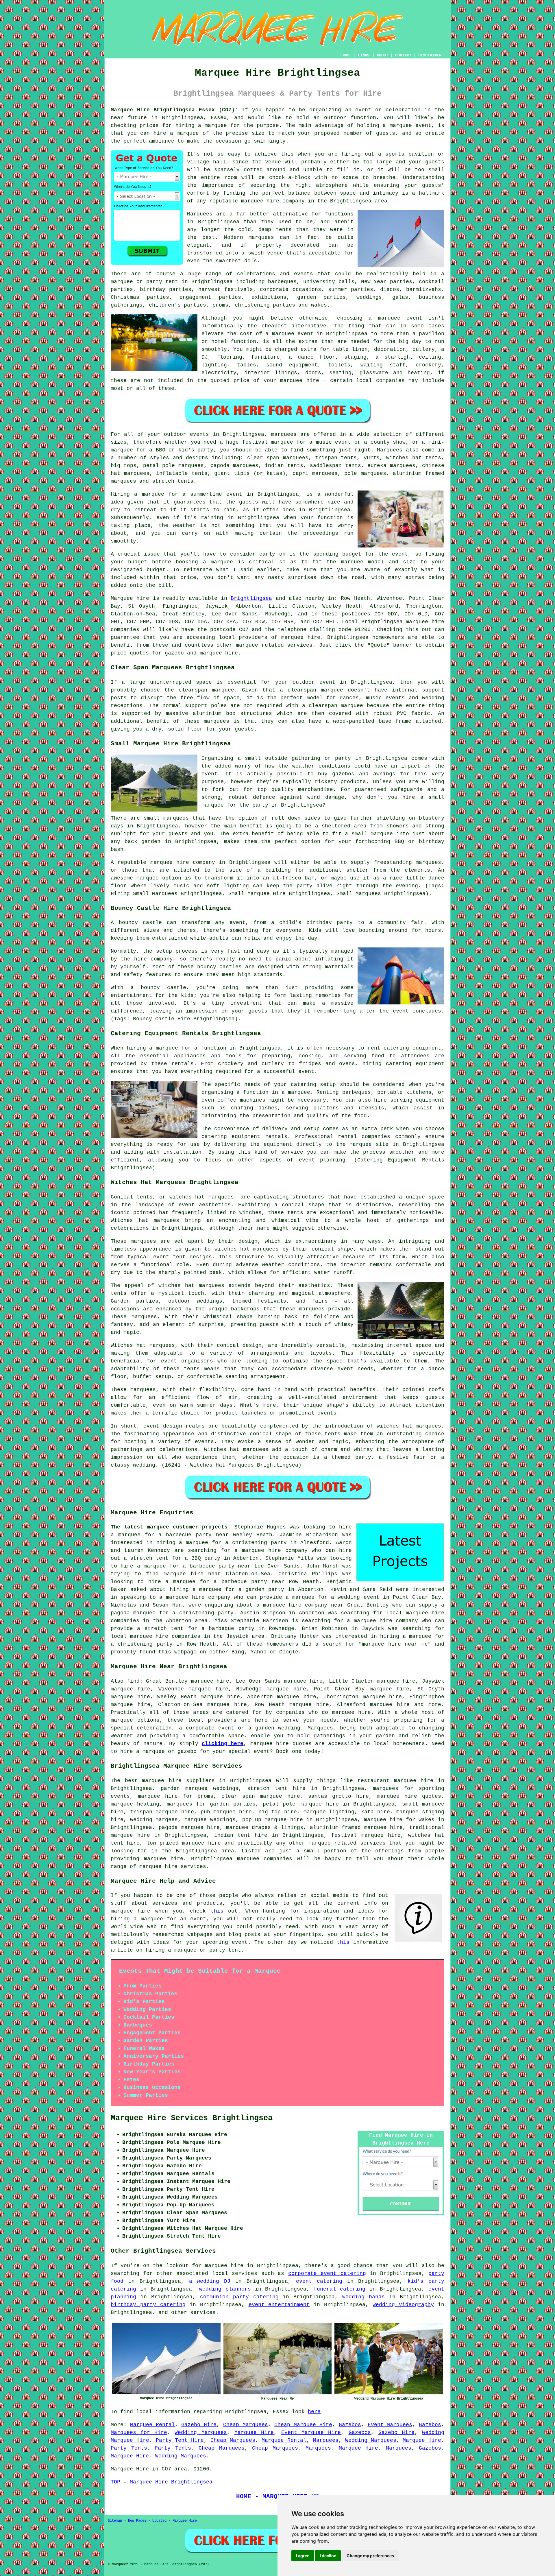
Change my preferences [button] (370, 2556)
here (314, 2412)
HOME (346, 55)
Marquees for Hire (139, 2433)
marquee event (410, 126)
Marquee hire (130, 598)
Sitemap (115, 2521)
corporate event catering (327, 2273)
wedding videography (403, 2305)
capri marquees (315, 473)
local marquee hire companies (156, 1636)
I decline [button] (328, 2556)
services (245, 2273)
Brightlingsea (251, 598)
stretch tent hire (276, 1788)
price (188, 578)
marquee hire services (173, 1867)
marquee (222, 562)
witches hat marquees (191, 1286)
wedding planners (225, 2289)
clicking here (223, 1744)
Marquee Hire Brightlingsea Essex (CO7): (174, 110)
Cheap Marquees (246, 2425)
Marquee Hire (254, 2433)
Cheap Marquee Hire (303, 2425)
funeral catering (340, 2289)
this (217, 1911)
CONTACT (403, 55)
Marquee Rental (152, 2425)
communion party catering (239, 2297)
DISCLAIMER (430, 55)
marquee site (369, 1144)
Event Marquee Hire (311, 2433)
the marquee (345, 562)
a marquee (296, 1092)
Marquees (390, 450)
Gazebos (350, 2425)
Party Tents (129, 2448)
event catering (319, 2281)
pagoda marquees (234, 466)
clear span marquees (278, 458)
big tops (124, 466)
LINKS (364, 55)
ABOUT (382, 55)
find (133, 1681)
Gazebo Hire (199, 2425)
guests (249, 502)
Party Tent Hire (180, 2440)
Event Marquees (390, 2425)
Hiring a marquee (137, 494)
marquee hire (425, 622)
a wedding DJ (210, 2281)
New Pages (137, 2521)
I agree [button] (303, 2556)
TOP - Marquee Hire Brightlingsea (162, 2482)
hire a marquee (176, 133)
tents (192, 1369)
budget (156, 570)
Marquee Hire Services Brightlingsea (192, 2118)
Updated (159, 2521)
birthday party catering (148, 2305)
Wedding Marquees (201, 2433)
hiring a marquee (201, 126)
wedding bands (363, 2297)
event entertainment (279, 2305)
